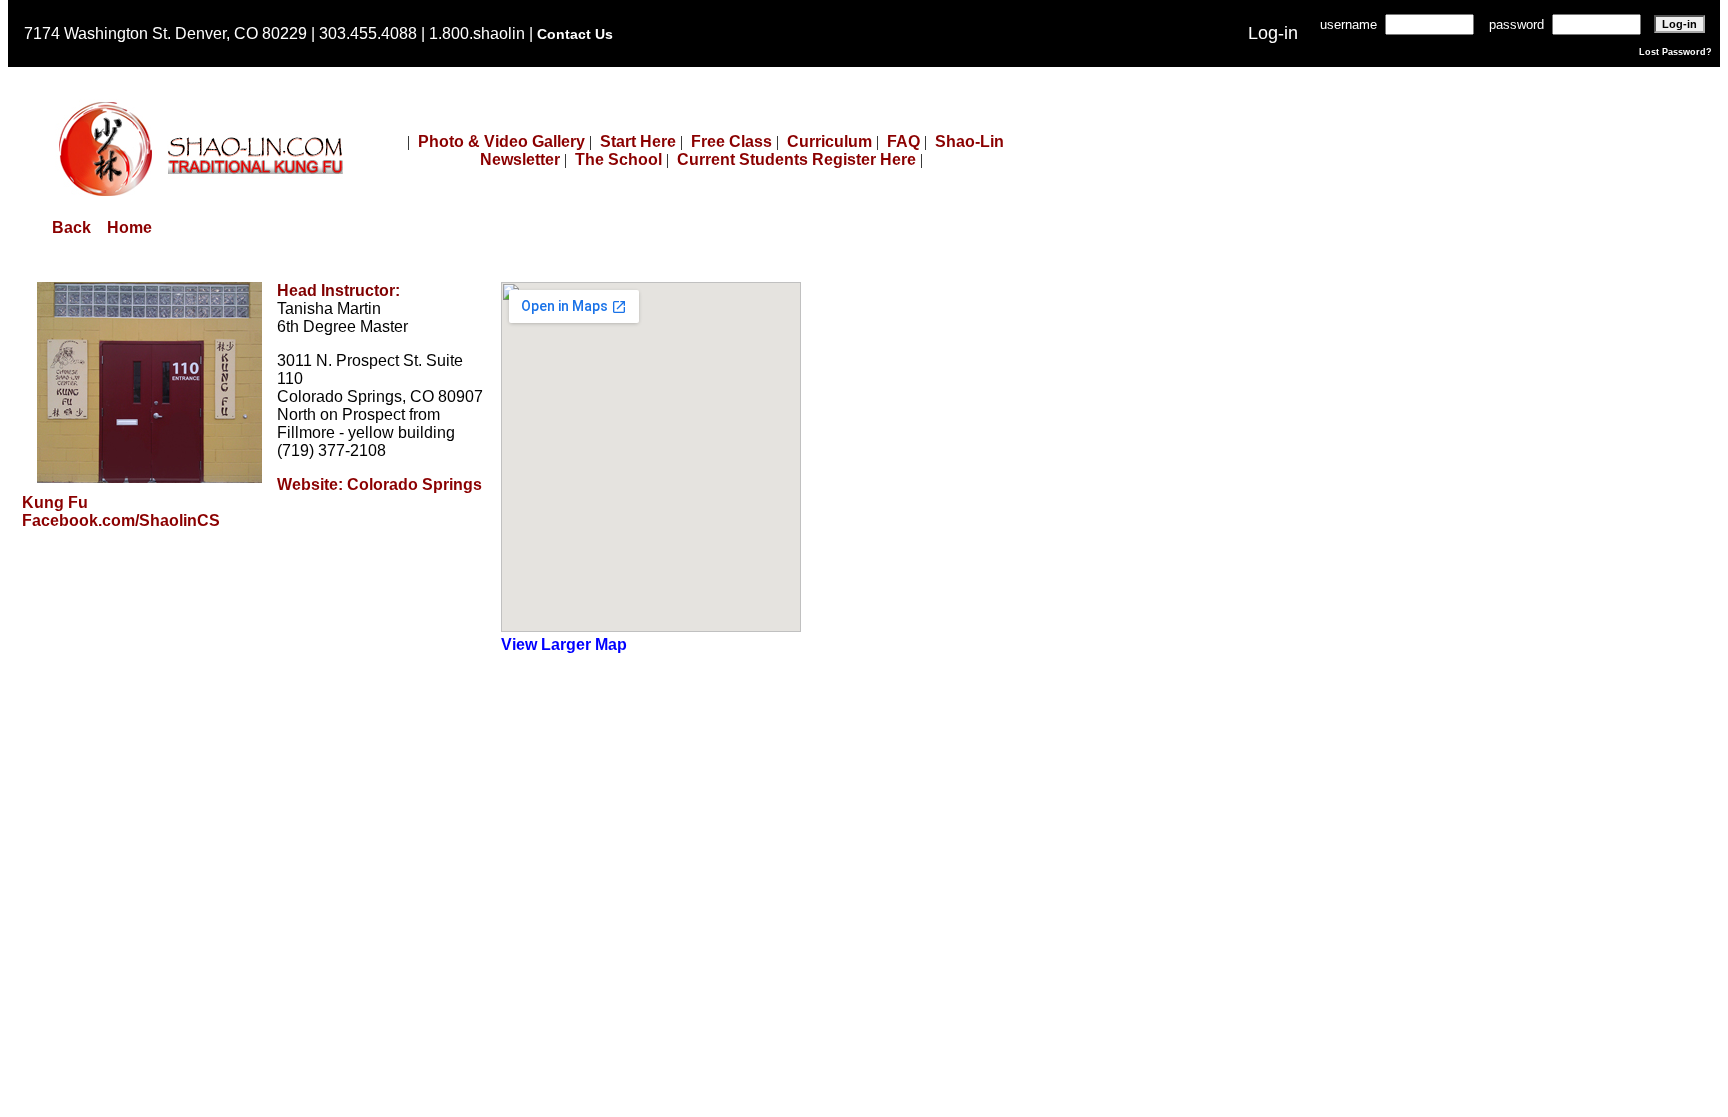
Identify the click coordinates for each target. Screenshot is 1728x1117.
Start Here (638, 141)
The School (618, 159)
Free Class (731, 141)
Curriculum (829, 141)
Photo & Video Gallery (501, 141)
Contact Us (575, 34)
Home (129, 227)
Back (71, 227)
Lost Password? (1675, 52)
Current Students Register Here (796, 159)
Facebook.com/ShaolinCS (121, 520)
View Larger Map (564, 644)
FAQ (903, 141)
